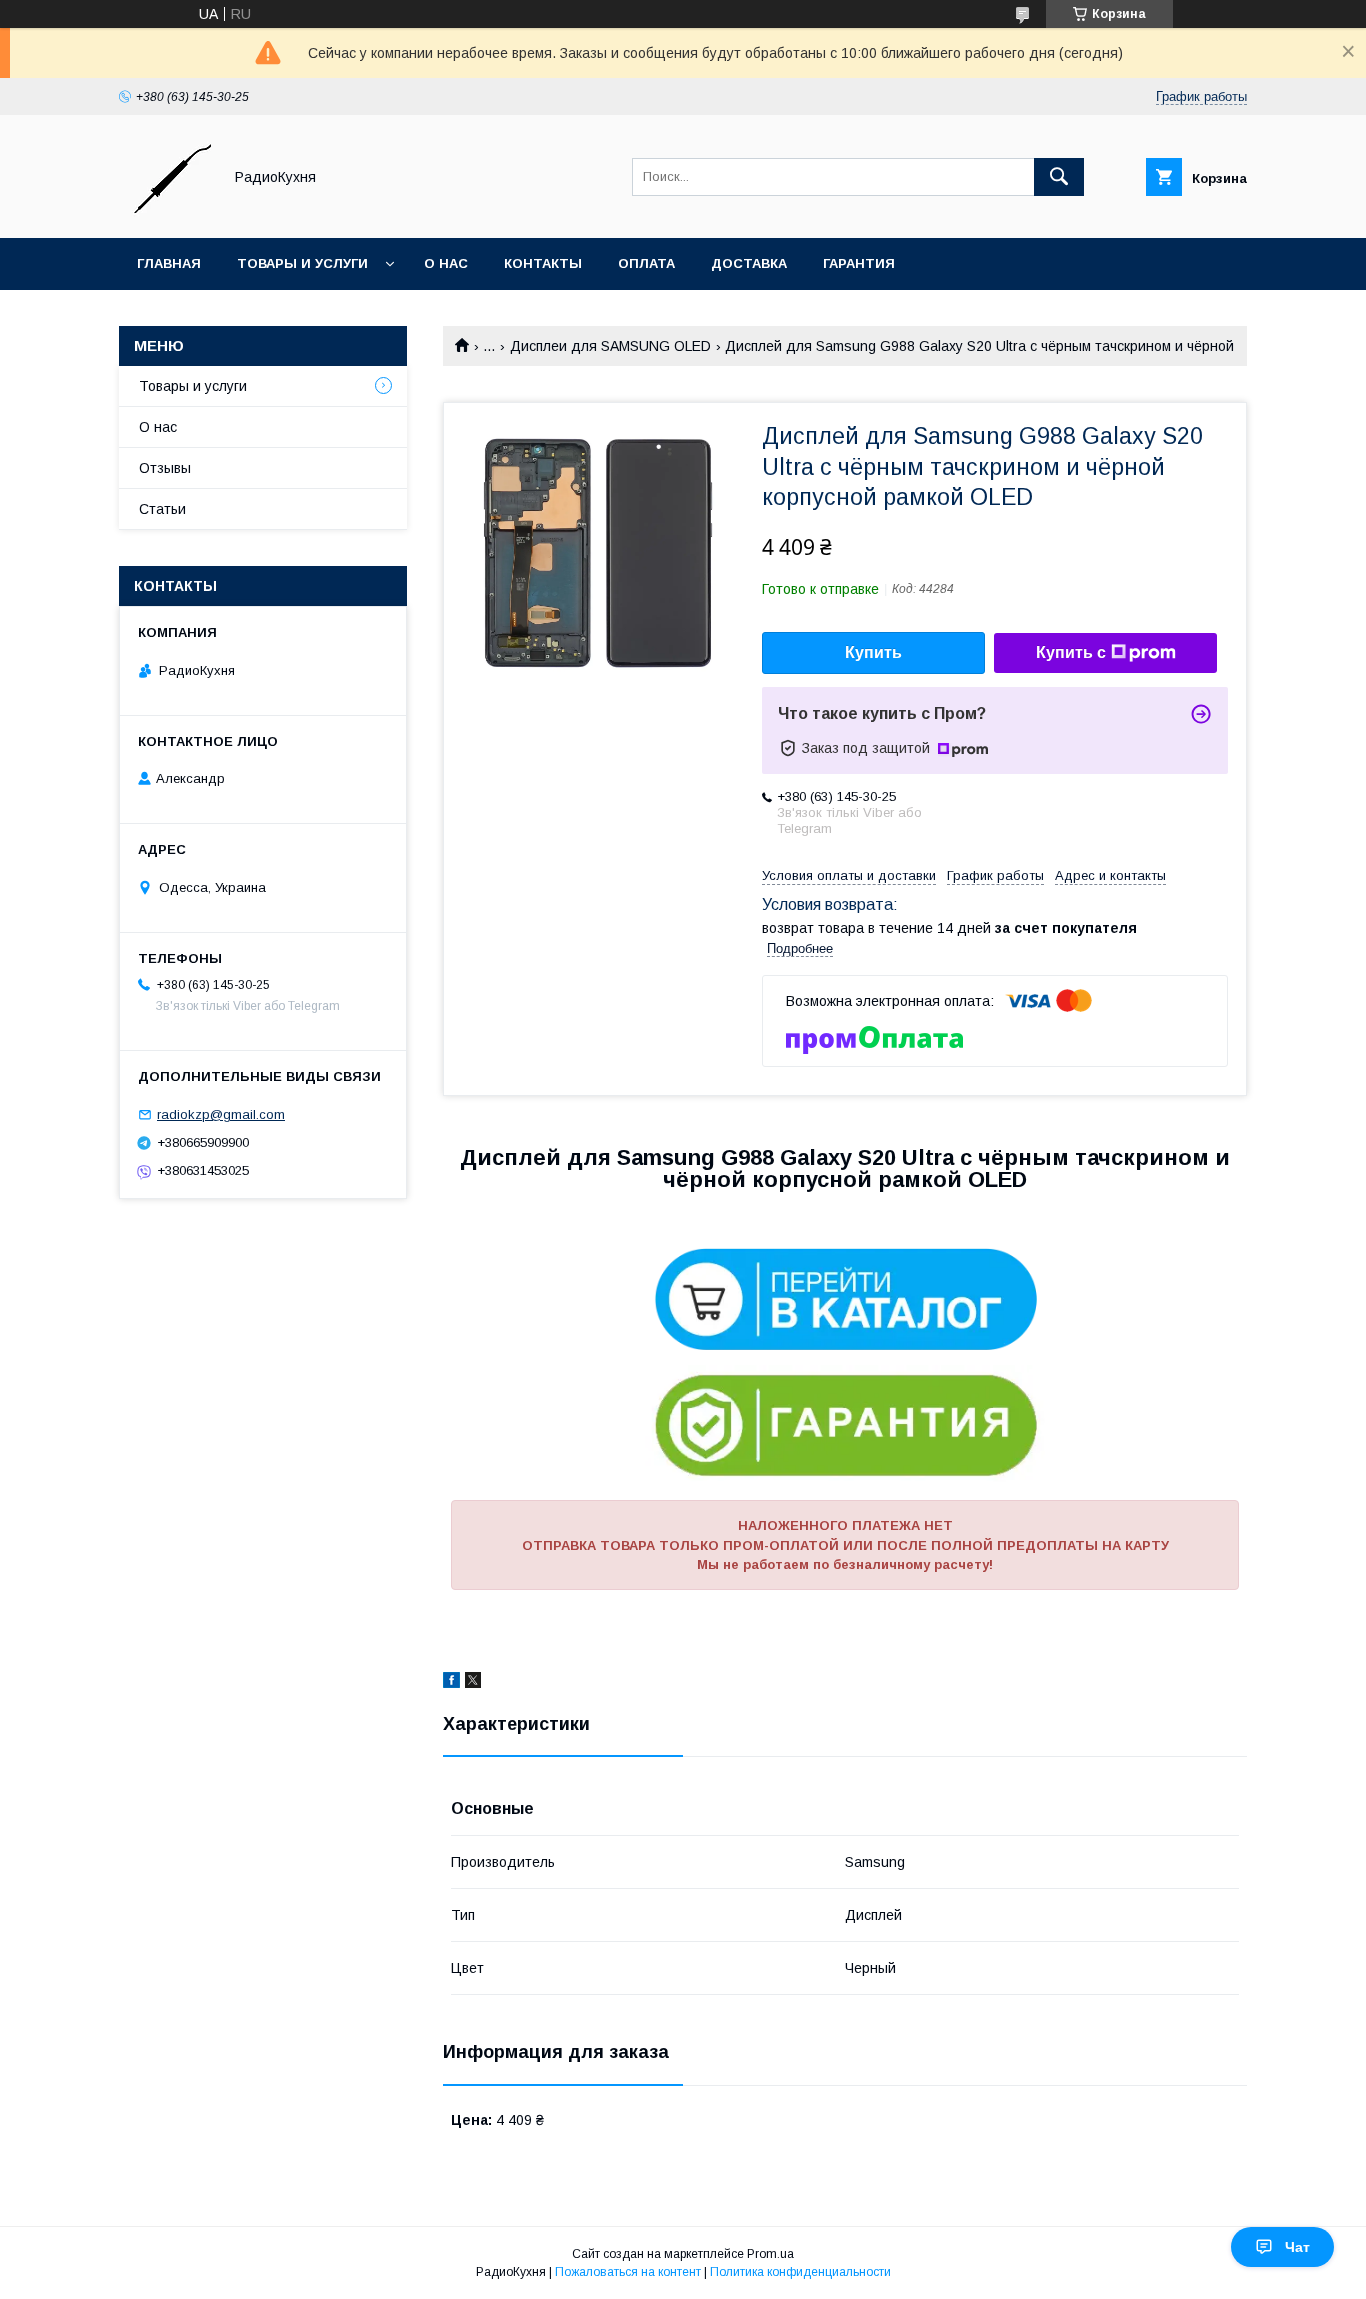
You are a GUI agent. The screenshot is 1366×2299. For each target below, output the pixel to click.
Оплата (646, 263)
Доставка (749, 263)
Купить (873, 652)
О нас (446, 263)
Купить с (1071, 652)
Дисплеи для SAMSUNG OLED (610, 346)
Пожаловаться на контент (628, 2272)
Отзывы (165, 468)
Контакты (543, 263)
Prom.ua (770, 2254)
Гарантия (859, 263)
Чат (1297, 2247)
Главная (169, 263)
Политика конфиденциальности (800, 2272)
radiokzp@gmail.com (221, 1114)
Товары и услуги (302, 263)
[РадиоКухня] (165, 212)
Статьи (162, 509)
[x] (473, 1683)
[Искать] (1059, 177)
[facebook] (451, 1683)
